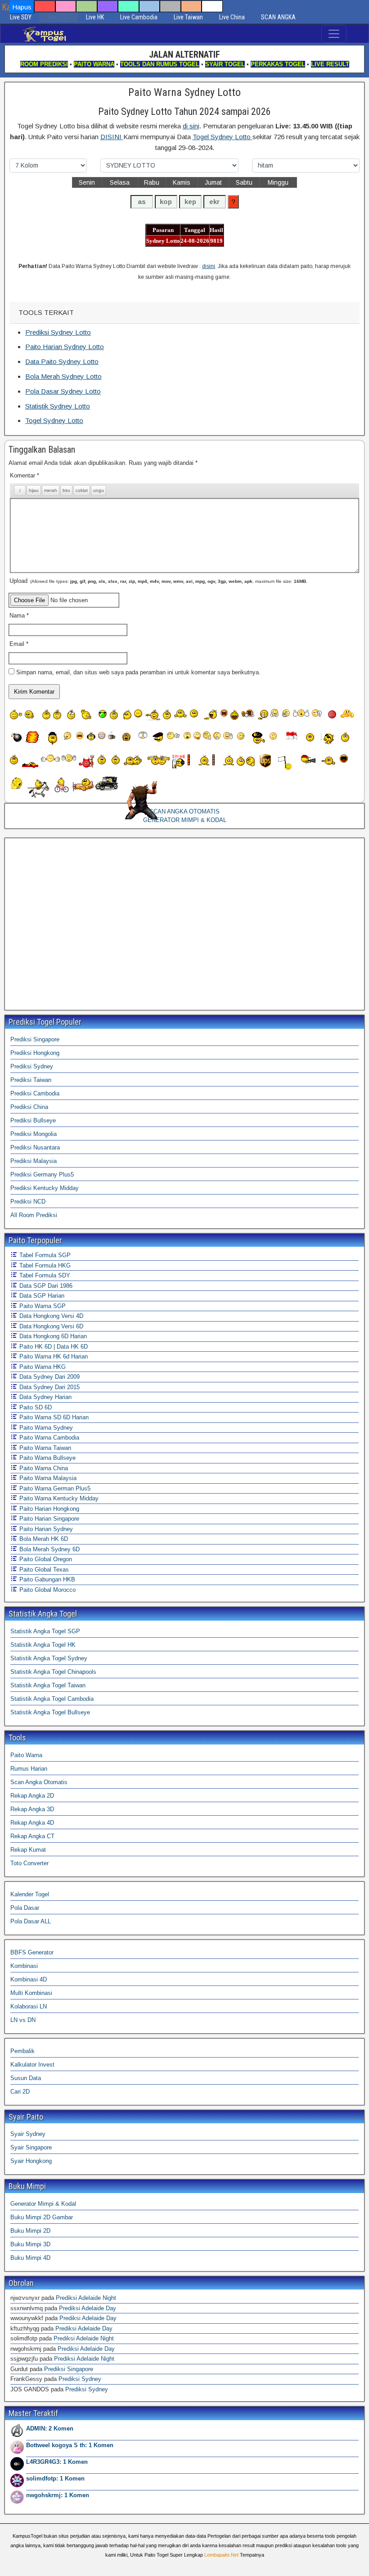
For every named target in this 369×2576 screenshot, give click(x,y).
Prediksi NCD (28, 1202)
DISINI (112, 137)
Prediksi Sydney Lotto (58, 332)
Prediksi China (29, 1107)
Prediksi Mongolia (34, 1134)
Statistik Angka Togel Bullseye (50, 1712)
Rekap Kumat (28, 1850)
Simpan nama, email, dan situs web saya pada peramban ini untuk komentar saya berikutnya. (138, 672)
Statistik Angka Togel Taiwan (48, 1685)
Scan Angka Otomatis (39, 1782)
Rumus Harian (29, 1769)
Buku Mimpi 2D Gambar (42, 2217)
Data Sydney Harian (45, 1397)
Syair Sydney (28, 2134)
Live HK (95, 17)
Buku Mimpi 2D (30, 2231)
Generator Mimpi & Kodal (43, 2204)
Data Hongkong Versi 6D (50, 1326)
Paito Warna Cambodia (48, 1438)
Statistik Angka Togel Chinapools (53, 1672)
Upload (158, 581)
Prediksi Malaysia (34, 1161)
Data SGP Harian (41, 1296)
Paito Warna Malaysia (47, 1478)
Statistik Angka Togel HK (43, 1645)
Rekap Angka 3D (32, 1809)
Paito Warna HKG (42, 1367)
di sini (191, 126)
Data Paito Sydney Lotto (62, 361)
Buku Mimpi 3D (30, 2244)
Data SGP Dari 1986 (45, 1286)
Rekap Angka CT (32, 1836)
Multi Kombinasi (31, 1993)
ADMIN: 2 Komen (50, 2428)
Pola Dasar (25, 1908)
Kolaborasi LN (29, 2006)
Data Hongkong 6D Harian (52, 1336)
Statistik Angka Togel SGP (45, 1631)
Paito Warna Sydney (45, 1428)
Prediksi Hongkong (35, 1053)
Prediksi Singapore (35, 1039)
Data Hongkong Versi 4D (50, 1316)
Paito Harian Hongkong (48, 1509)
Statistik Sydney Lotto (58, 406)
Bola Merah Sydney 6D (49, 1549)
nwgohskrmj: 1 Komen (58, 2495)
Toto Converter (29, 1863)
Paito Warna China (43, 1468)
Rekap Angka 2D (32, 1796)
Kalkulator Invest (32, 2065)
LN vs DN (23, 2020)
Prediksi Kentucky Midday (45, 1188)
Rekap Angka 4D (32, 1823)
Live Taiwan (188, 17)
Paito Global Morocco (47, 1590)
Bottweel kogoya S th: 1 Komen (70, 2445)
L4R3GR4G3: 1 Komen (57, 2462)
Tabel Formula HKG (44, 1265)
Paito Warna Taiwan (44, 1448)
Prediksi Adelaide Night (86, 2298)
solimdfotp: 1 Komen (55, 2478)
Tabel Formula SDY (44, 1275)
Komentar (25, 475)
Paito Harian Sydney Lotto (65, 347)
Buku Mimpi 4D (30, 2258)
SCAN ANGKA (278, 17)
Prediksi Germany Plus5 (42, 1174)
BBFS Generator (32, 1952)
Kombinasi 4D (29, 1979)
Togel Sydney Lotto (223, 137)
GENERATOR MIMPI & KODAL (185, 820)
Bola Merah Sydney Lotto (63, 376)
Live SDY (21, 17)
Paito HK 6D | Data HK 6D (53, 1347)
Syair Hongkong (31, 2161)
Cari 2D (20, 2092)
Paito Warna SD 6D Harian (53, 1417)
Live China (232, 17)
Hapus (22, 7)
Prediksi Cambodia (35, 1093)
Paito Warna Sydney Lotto (184, 92)
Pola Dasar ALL (31, 1921)
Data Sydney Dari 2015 (49, 1387)
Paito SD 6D (35, 1407)
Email (19, 644)
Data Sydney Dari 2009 (49, 1377)
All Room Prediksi (34, 1215)
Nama (19, 616)
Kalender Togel (30, 1894)
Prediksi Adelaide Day (88, 2308)
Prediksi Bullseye (33, 1120)
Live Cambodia (139, 17)
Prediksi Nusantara (35, 1147)
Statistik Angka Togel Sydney (49, 1658)
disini (209, 266)
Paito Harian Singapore (48, 1519)
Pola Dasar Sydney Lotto (63, 391)
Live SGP (59, 17)
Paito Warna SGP (42, 1306)
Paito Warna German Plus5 (54, 1488)
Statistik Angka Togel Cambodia (52, 1699)
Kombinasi (24, 1966)
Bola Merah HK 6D (43, 1539)
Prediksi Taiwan (31, 1080)
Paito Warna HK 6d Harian (53, 1356)
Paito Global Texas (43, 1570)
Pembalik (22, 2051)
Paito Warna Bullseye (47, 1458)
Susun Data (26, 2078)
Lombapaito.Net (221, 2555)
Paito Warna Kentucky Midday (58, 1498)
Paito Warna (26, 1755)
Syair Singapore (31, 2147)
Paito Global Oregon (45, 1559)
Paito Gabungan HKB (46, 1579)
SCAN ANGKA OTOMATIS (184, 811)
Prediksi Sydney (32, 1066)
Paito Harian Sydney (45, 1529)
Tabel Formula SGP (44, 1255)
